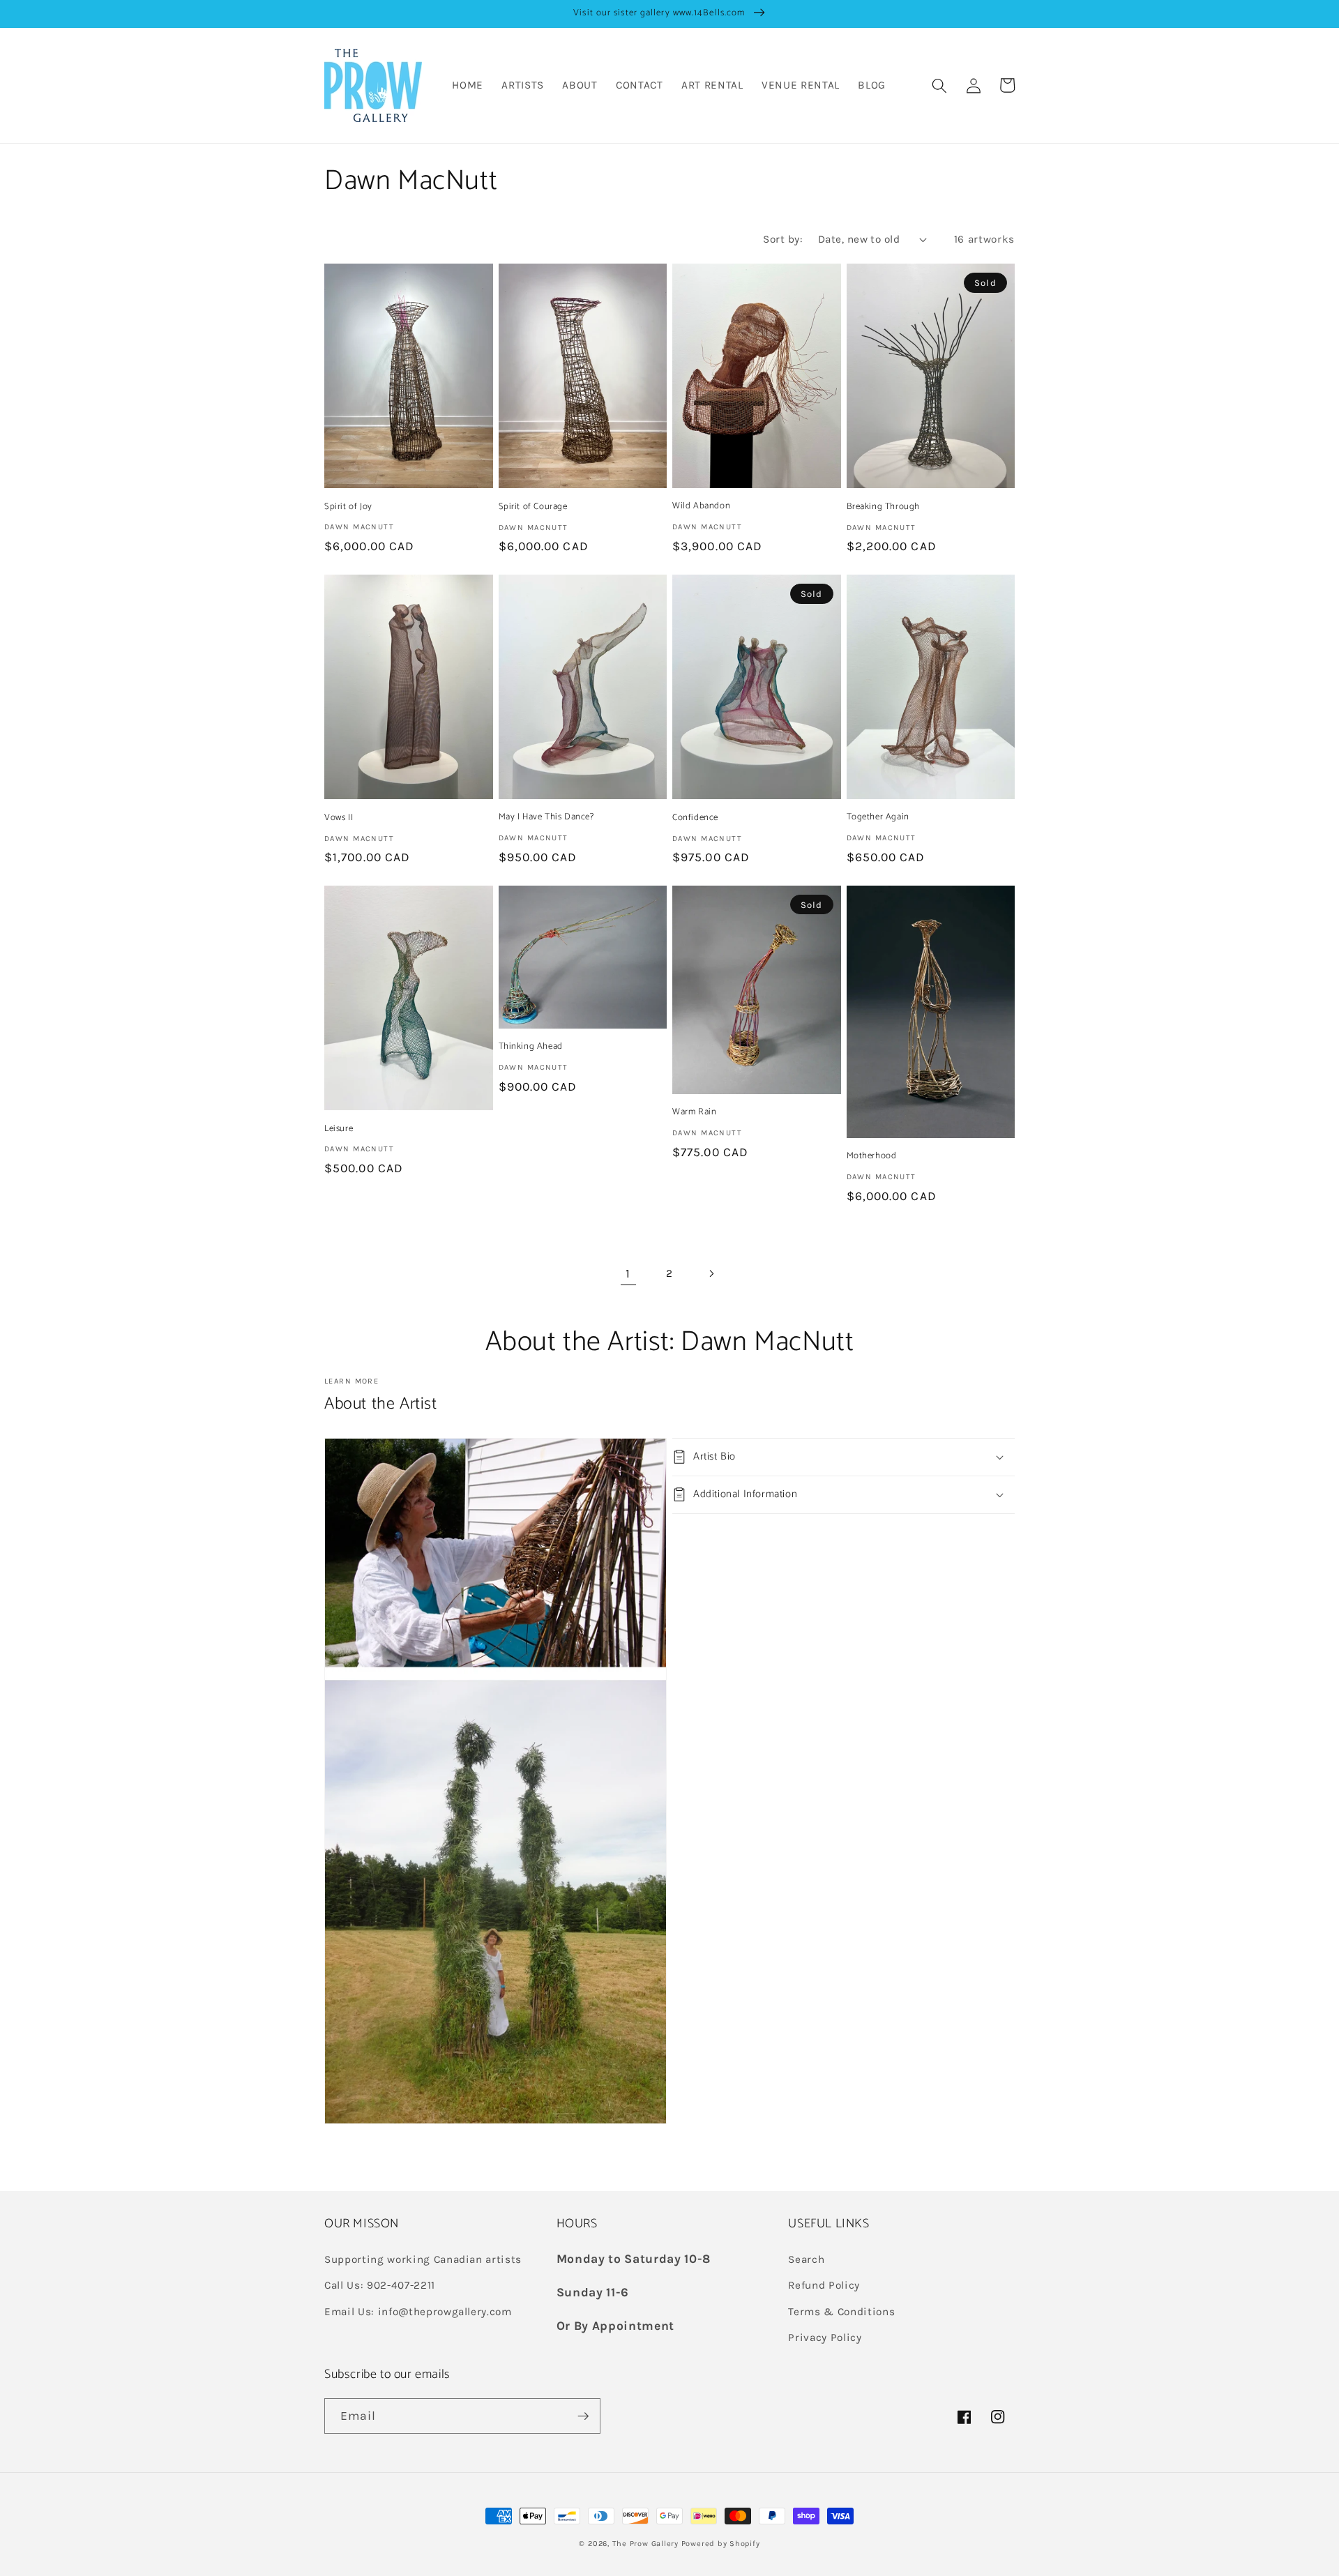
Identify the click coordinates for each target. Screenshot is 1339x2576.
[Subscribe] (583, 2416)
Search (806, 2259)
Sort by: (783, 239)
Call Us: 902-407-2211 (380, 2285)
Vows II (339, 818)
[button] (939, 85)
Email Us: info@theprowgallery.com (418, 2312)
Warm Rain (694, 1113)
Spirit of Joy (348, 507)
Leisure (339, 1129)
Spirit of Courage (533, 507)
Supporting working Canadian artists (423, 2259)
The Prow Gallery (645, 2544)
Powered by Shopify (721, 2544)
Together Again (878, 818)
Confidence (695, 818)
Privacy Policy (825, 2338)
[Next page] (711, 1273)
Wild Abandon (701, 507)
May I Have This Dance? (546, 818)
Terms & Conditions (841, 2312)
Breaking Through (884, 507)
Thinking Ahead (531, 1047)
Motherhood (872, 1157)
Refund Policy (824, 2285)
